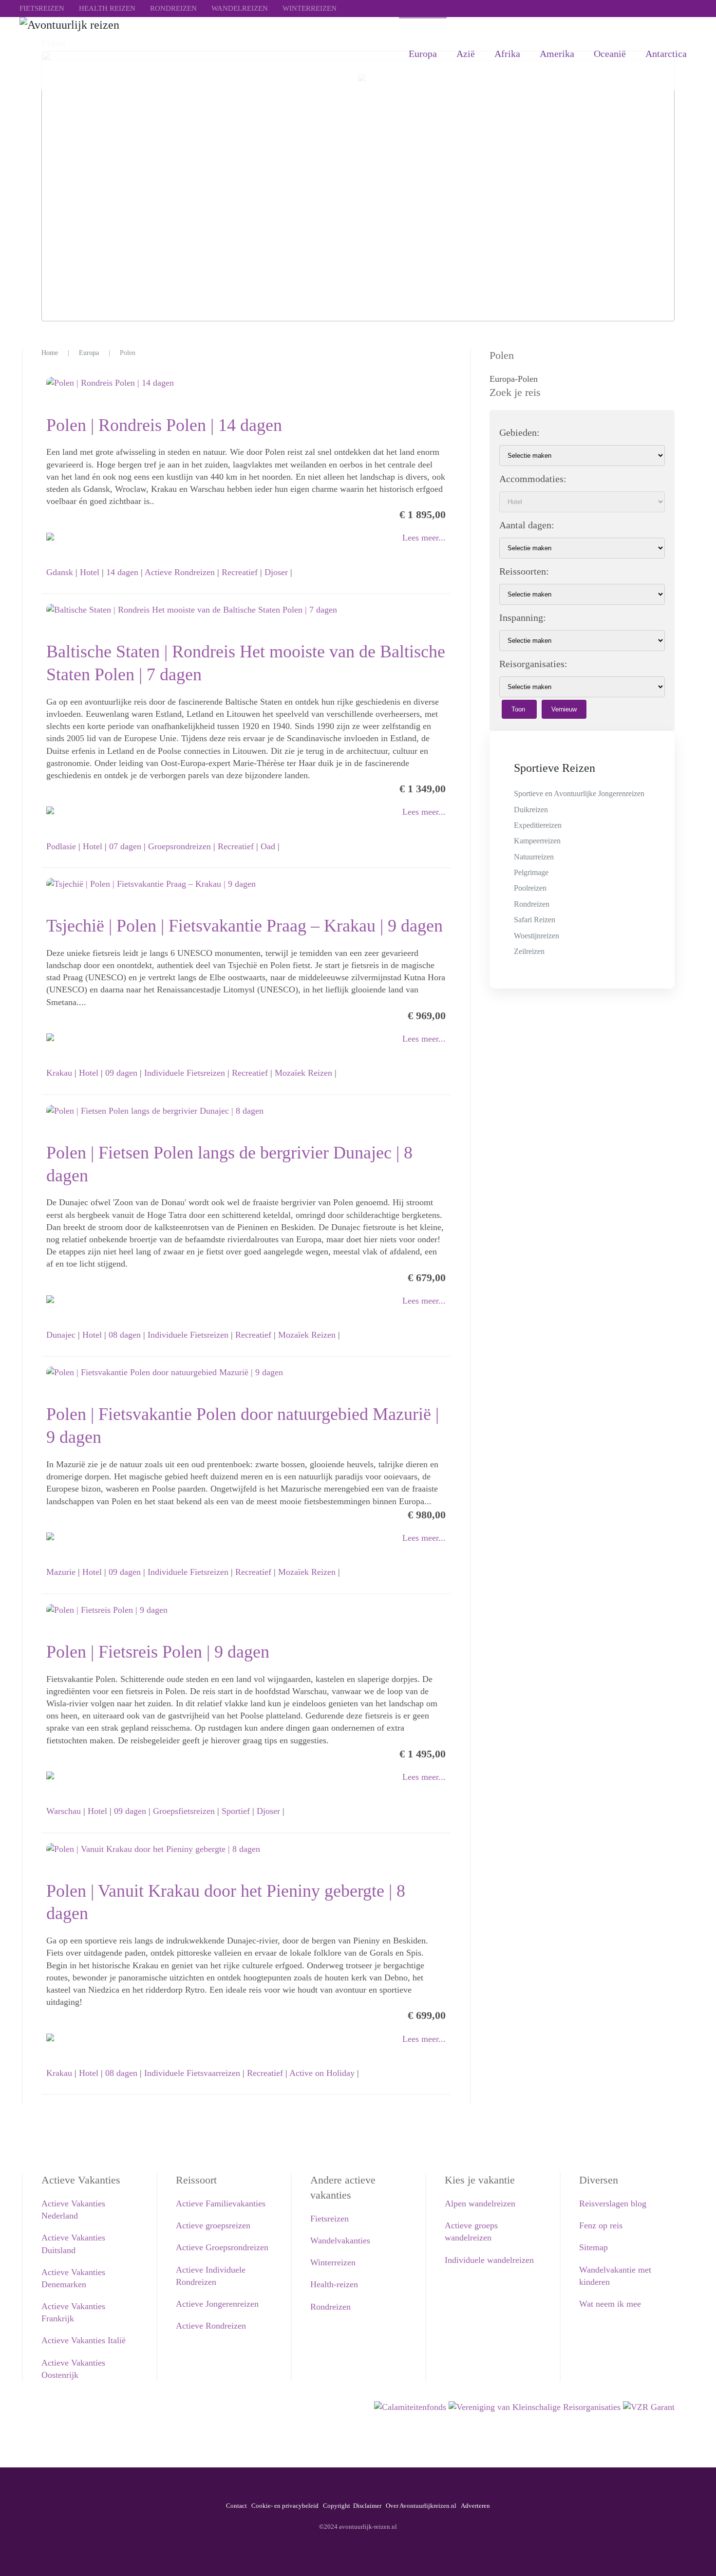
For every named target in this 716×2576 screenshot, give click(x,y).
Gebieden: (519, 432)
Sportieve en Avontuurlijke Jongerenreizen (579, 793)
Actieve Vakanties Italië (84, 2340)
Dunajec (61, 1335)
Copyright (337, 2506)
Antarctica (666, 54)
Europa (423, 54)
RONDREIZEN (173, 8)
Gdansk (60, 572)
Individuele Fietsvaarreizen (192, 2073)
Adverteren (475, 2506)
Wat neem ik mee (610, 2304)
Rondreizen (532, 904)
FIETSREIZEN (42, 8)
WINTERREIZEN (310, 8)
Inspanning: (523, 617)
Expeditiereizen (538, 825)
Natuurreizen (534, 857)
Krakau (59, 1073)
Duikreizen (531, 810)
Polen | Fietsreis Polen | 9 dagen (158, 1652)
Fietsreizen (330, 2219)
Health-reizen (334, 2284)
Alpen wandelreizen (480, 2203)
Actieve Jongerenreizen (217, 2304)
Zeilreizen (529, 951)
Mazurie (61, 1572)
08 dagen (125, 1335)
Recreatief (240, 572)
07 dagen (125, 846)
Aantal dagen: (527, 525)
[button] (694, 2554)
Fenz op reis (601, 2225)
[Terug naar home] (166, 54)
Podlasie (61, 846)
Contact (236, 2506)
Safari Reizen (535, 920)
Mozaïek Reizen (303, 1073)
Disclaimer (367, 2506)
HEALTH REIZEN (107, 8)
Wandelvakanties (340, 2240)
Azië (466, 54)
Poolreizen (530, 888)
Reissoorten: (524, 571)
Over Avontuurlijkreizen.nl (421, 2506)
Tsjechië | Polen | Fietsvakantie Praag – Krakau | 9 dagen (245, 926)
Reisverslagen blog (613, 2203)
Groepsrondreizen (179, 846)
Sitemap (594, 2247)
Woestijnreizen (537, 936)
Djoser (276, 572)
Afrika (507, 54)
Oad (268, 846)
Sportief (236, 1811)
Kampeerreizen (537, 841)
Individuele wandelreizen (489, 2260)
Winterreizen (333, 2262)
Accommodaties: (533, 479)
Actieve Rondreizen (180, 572)
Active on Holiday (322, 2073)
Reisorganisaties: (533, 664)
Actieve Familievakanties (221, 2203)
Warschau (64, 1811)
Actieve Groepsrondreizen (222, 2247)
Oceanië (610, 54)
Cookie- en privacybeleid (285, 2506)
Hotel (90, 572)
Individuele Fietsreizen (185, 1073)
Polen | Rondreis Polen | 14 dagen (164, 425)
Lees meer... (424, 538)
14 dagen (122, 572)
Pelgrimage (531, 872)
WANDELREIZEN (240, 8)
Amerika (557, 54)
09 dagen (121, 1073)
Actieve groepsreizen (213, 2225)
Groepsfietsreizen (184, 1811)
